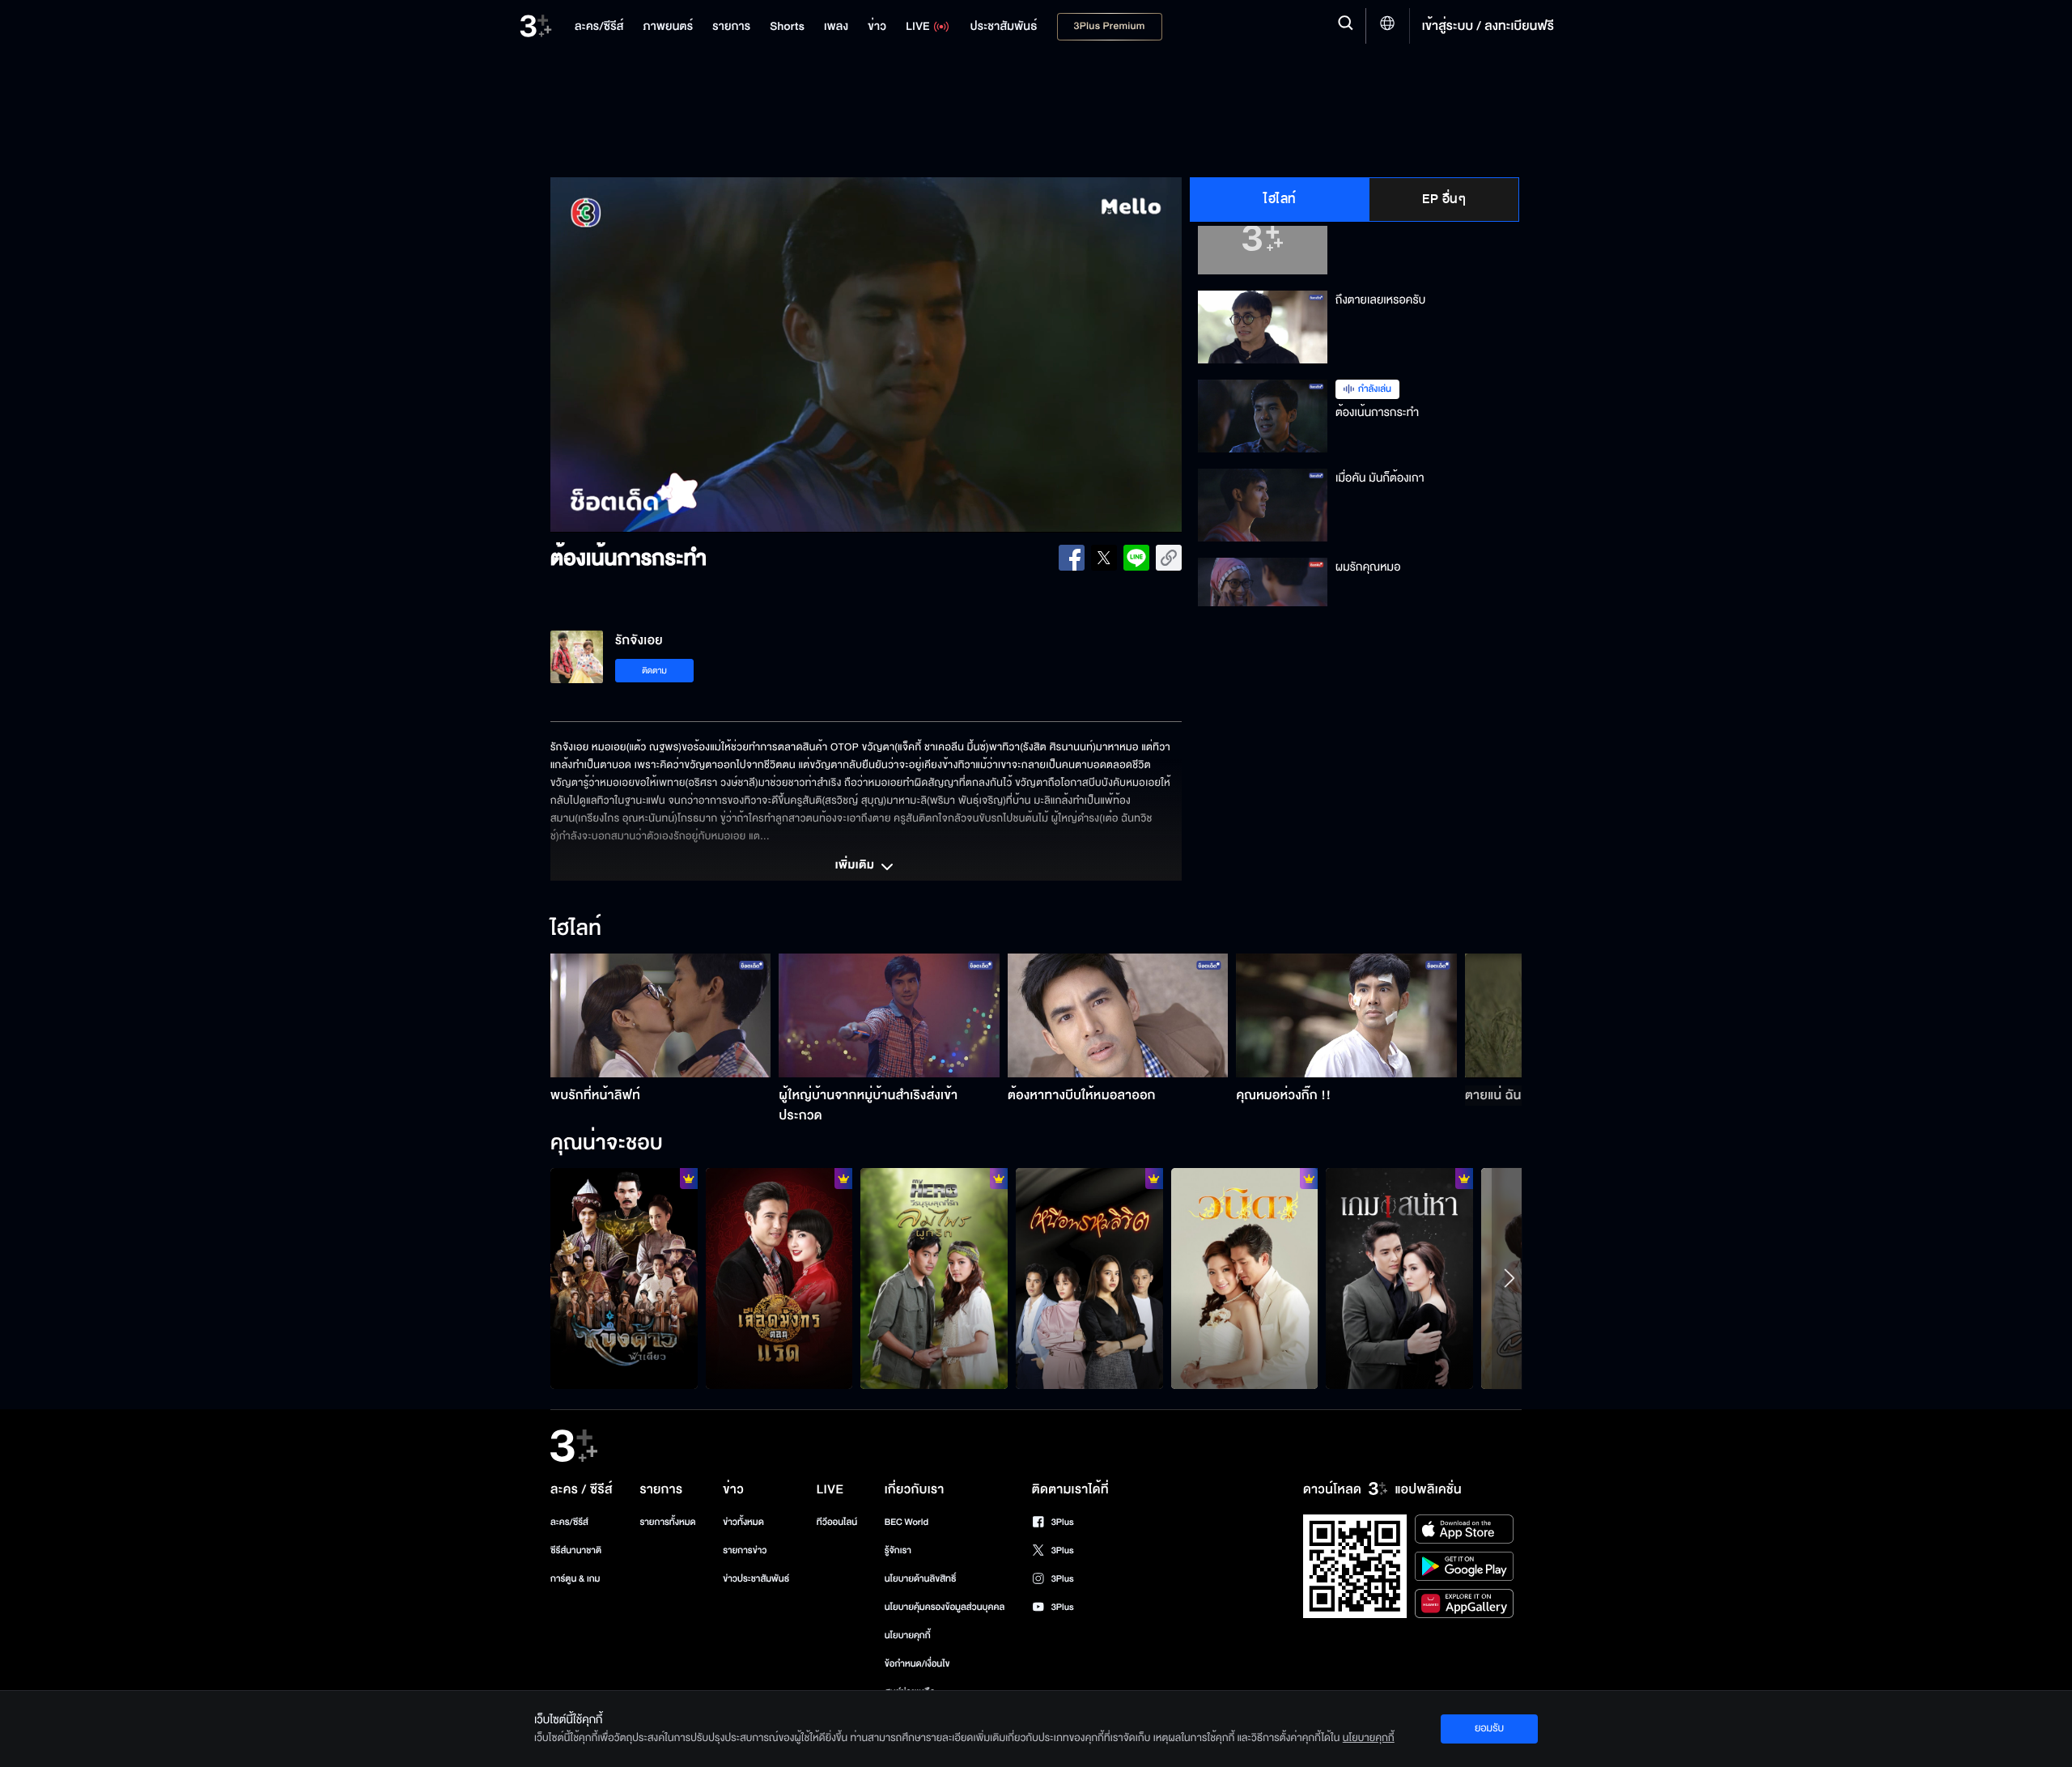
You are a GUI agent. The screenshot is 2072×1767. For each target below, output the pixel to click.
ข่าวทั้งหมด (743, 1522)
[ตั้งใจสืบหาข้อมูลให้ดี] (624, 1278)
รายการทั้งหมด (667, 1522)
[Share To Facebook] (1072, 558)
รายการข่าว (745, 1550)
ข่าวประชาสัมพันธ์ (756, 1579)
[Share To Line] (1136, 558)
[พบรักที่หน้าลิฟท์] (661, 1015)
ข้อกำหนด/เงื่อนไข (917, 1664)
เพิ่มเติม (856, 866)
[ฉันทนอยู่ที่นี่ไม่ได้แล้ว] (1089, 1278)
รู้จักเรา (898, 1550)
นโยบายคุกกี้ (908, 1635)
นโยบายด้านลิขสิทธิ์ (921, 1579)
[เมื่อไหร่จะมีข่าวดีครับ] (1245, 1278)
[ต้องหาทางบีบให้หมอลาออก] (1118, 1015)
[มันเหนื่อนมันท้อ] (779, 1278)
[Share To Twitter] (1104, 558)
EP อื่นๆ (1444, 199)
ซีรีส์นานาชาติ (576, 1550)
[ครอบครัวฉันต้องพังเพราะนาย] (1399, 1278)
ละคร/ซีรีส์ (569, 1522)
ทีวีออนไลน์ (837, 1522)
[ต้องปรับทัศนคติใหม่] (934, 1278)
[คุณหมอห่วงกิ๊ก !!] (1346, 1015)
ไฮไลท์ (1280, 199)
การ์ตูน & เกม (575, 1579)
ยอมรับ (1489, 1728)
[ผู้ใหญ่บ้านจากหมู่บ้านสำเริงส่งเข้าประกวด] (889, 1015)
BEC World (906, 1522)
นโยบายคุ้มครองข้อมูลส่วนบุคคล (945, 1607)
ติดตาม (654, 671)
